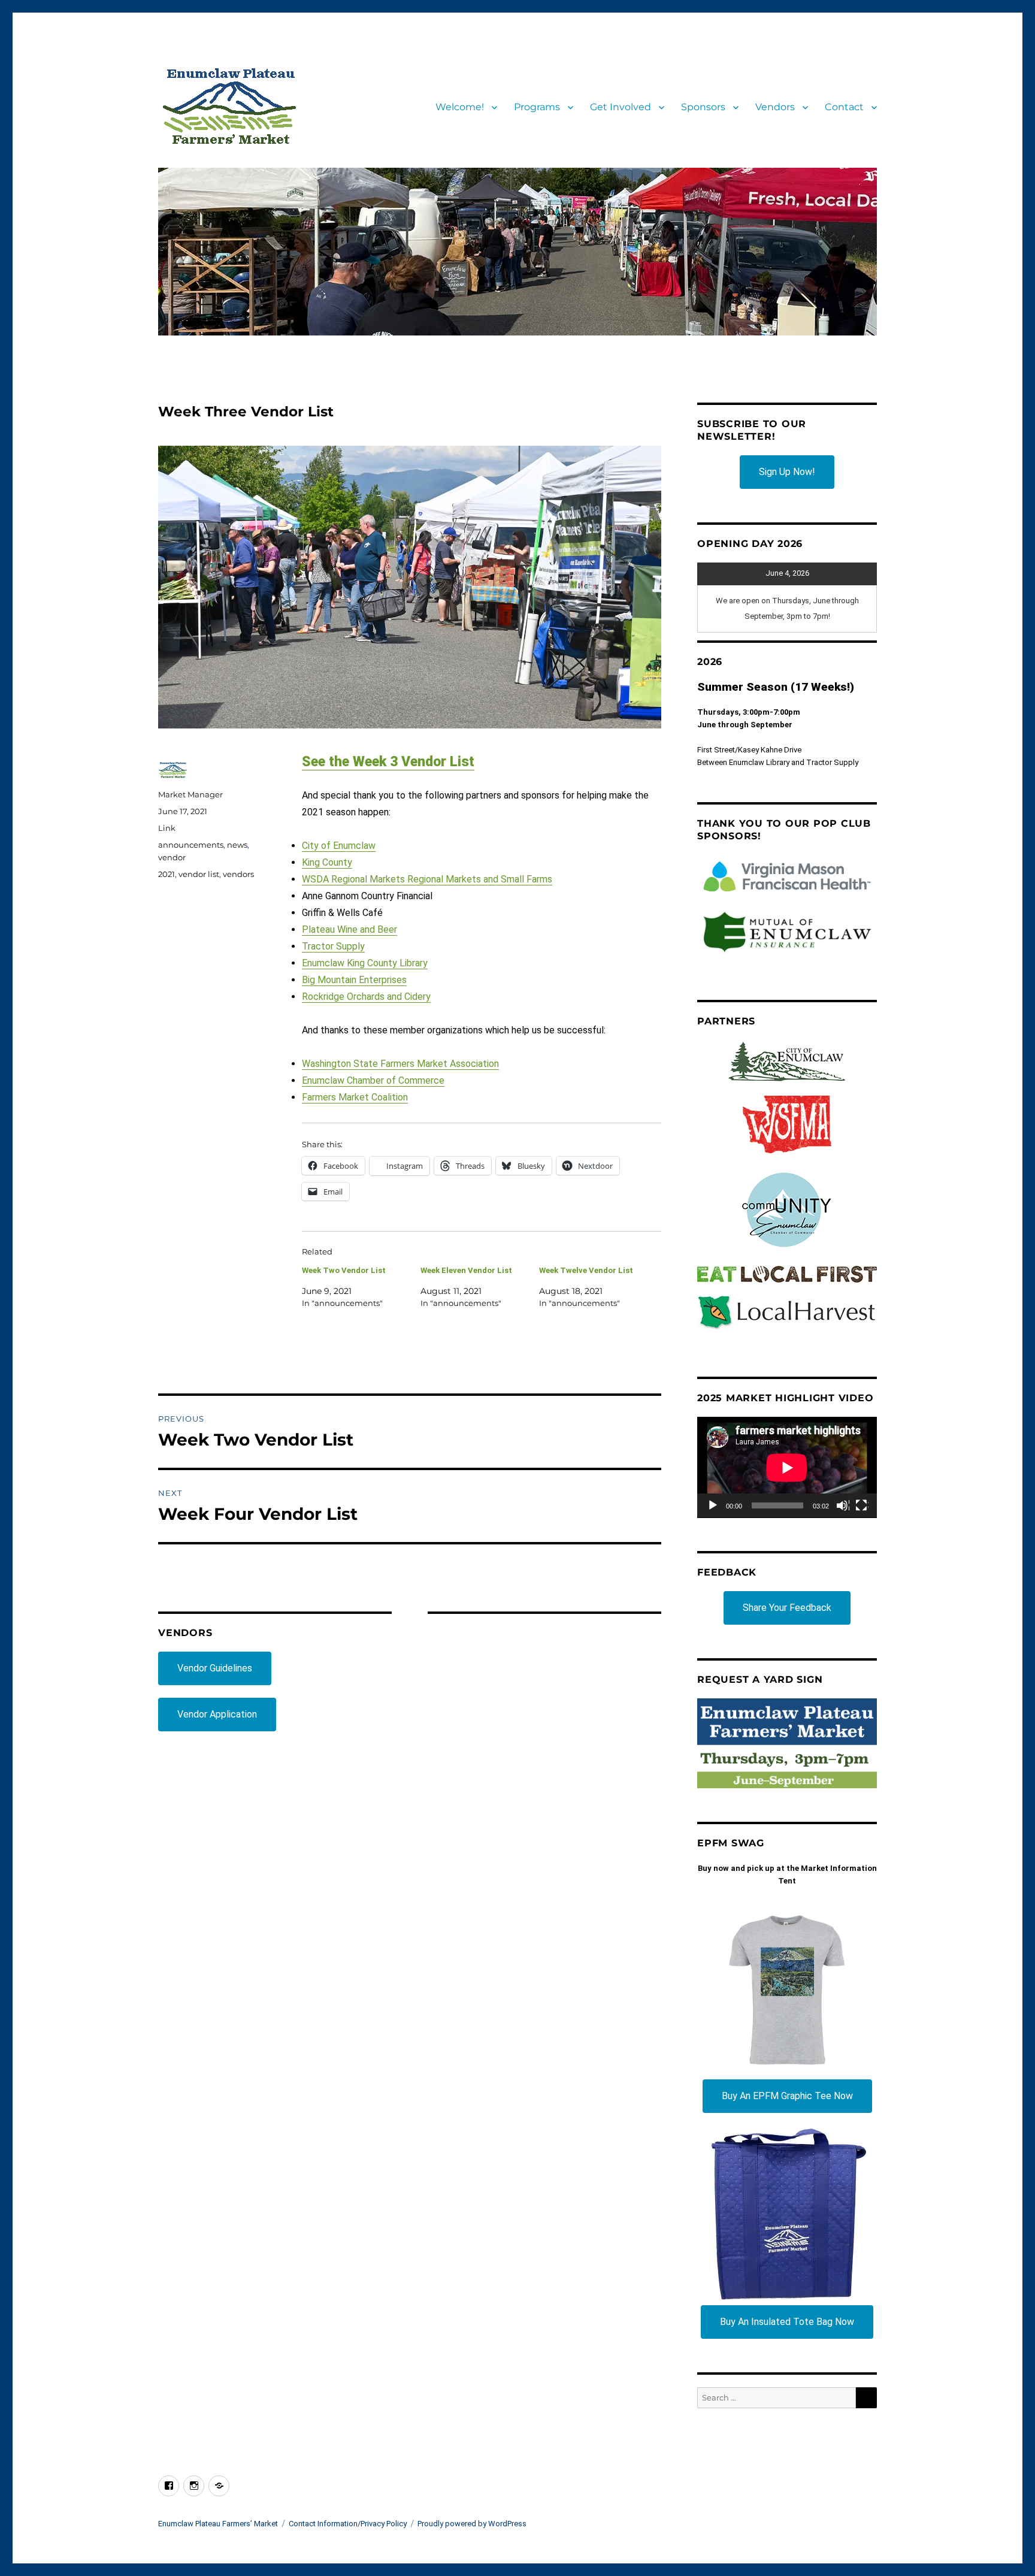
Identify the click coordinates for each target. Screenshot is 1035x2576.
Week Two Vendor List (344, 1270)
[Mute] (843, 1506)
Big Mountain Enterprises (354, 980)
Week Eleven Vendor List (466, 1270)
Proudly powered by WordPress (472, 2524)
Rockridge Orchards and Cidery (366, 997)
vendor (172, 857)
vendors (238, 874)
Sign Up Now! (787, 472)
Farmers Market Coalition (355, 1097)
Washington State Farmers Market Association (400, 1064)
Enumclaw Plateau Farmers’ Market (218, 2524)
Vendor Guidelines (215, 1668)
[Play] (713, 1506)
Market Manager (190, 794)
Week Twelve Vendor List (586, 1270)
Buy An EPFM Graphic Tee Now (787, 2096)
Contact (844, 107)
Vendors (775, 107)
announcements (191, 845)
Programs (537, 107)
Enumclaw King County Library (365, 963)
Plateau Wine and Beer (349, 929)
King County (327, 862)
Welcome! (460, 107)
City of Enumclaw (339, 846)
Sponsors (703, 107)
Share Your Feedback (787, 1608)
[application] (787, 1467)
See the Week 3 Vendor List (388, 762)
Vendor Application (217, 1714)
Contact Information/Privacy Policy (348, 2524)
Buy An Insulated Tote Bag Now (787, 2322)
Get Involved (621, 107)
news (237, 845)
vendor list (199, 874)
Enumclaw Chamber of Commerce (373, 1080)
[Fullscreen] (862, 1506)
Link (167, 828)
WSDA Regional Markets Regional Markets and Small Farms (427, 879)
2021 (167, 874)
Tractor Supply (333, 946)
